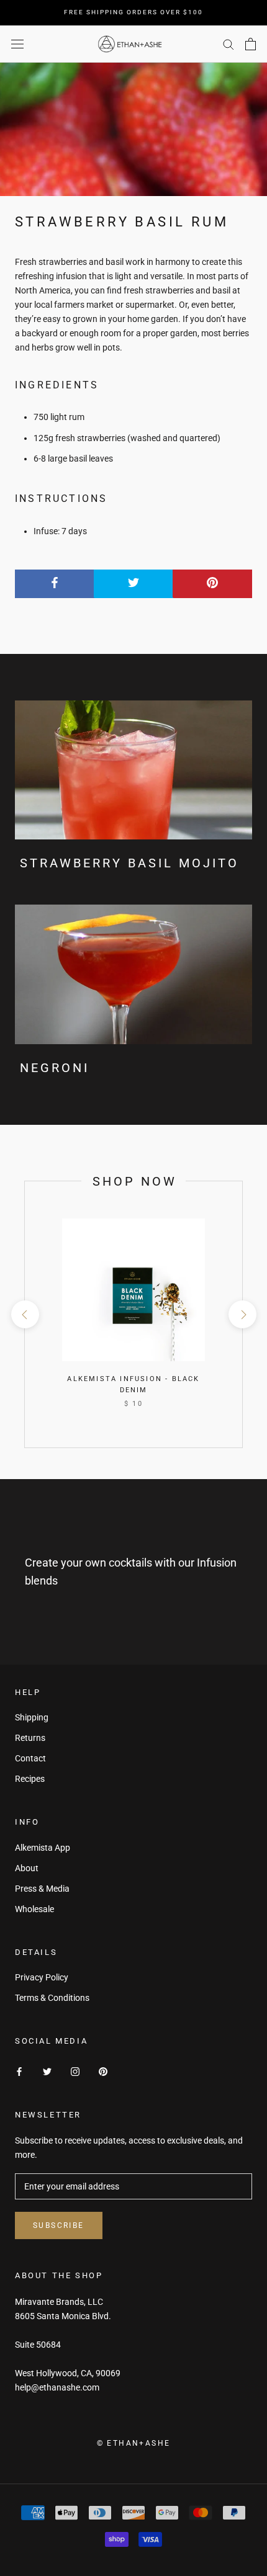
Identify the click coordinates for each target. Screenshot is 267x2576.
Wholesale (34, 1909)
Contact (30, 1758)
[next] (242, 1314)
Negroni (55, 1068)
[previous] (25, 1314)
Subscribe (59, 2225)
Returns (30, 1738)
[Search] (229, 44)
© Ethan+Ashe (134, 2443)
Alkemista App (43, 1848)
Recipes (30, 1779)
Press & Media (42, 1889)
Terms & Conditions (52, 1998)
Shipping (32, 1717)
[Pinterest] (103, 2071)
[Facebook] (19, 2071)
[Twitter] (47, 2071)
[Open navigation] (17, 44)
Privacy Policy (42, 1977)
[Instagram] (75, 2071)
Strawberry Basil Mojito (129, 863)
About (27, 1868)
